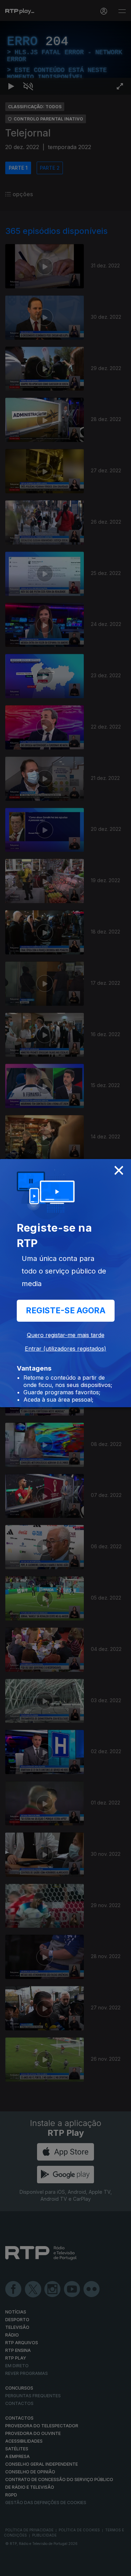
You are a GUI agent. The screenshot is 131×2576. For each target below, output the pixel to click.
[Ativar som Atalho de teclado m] (28, 2568)
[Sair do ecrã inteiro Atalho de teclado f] (120, 2568)
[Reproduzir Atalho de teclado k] (11, 2568)
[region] (65, 1288)
